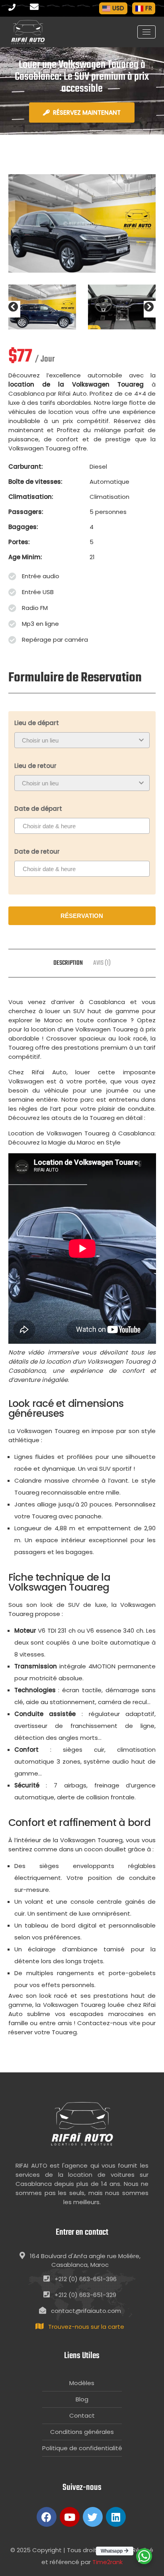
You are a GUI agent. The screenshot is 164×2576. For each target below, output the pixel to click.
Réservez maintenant (87, 113)
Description (68, 963)
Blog (82, 2399)
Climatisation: (31, 497)
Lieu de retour (35, 766)
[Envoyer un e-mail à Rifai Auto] (37, 8)
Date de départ (38, 809)
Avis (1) (102, 963)
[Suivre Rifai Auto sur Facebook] (47, 2517)
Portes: (19, 542)
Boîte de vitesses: (35, 482)
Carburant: (26, 467)
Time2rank (107, 2562)
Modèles (82, 2383)
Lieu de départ (37, 723)
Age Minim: (25, 557)
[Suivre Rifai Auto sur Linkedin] (116, 2517)
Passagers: (26, 512)
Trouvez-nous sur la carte (86, 2327)
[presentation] (14, 309)
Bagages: (23, 527)
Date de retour (37, 851)
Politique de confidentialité (82, 2448)
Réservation (82, 916)
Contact (82, 2415)
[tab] (68, 963)
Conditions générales (82, 2432)
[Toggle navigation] (146, 32)
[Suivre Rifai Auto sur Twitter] (93, 2517)
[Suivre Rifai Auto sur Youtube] (70, 2517)
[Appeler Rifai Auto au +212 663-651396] (18, 8)
